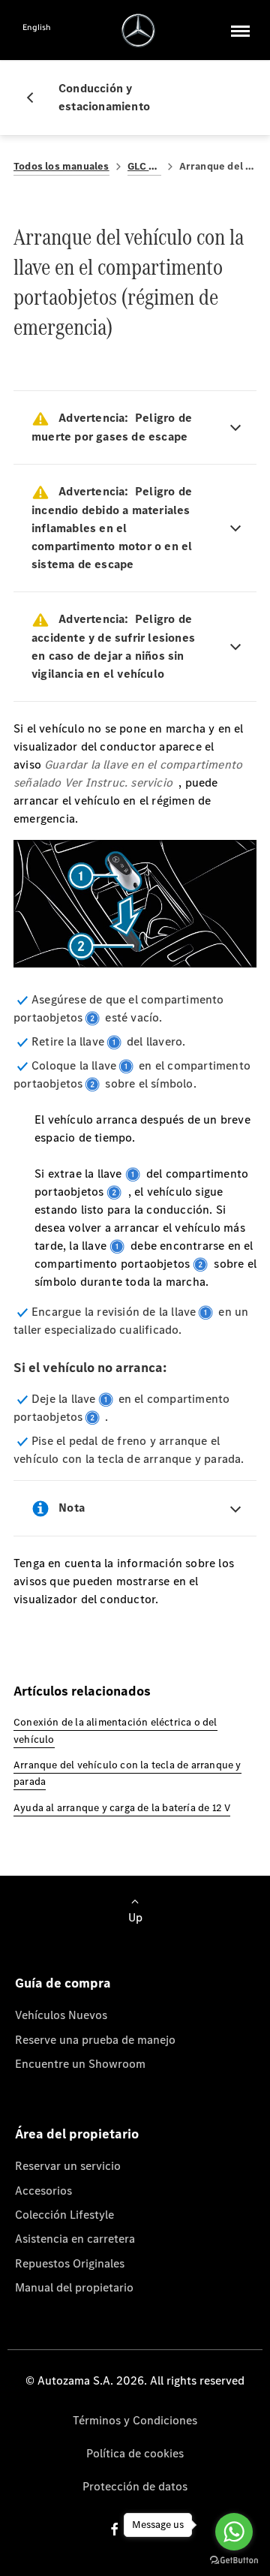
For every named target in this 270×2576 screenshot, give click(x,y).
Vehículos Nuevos (61, 2015)
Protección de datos (135, 2486)
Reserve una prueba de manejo (95, 2040)
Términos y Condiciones (135, 2420)
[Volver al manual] (36, 98)
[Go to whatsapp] (234, 2532)
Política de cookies (135, 2453)
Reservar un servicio (68, 2166)
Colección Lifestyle (64, 2215)
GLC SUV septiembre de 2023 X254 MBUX (144, 166)
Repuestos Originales (70, 2263)
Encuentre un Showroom (80, 2064)
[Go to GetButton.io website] (234, 2561)
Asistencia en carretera (75, 2239)
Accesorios (43, 2191)
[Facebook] (115, 2529)
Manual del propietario (74, 2287)
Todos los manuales (61, 166)
